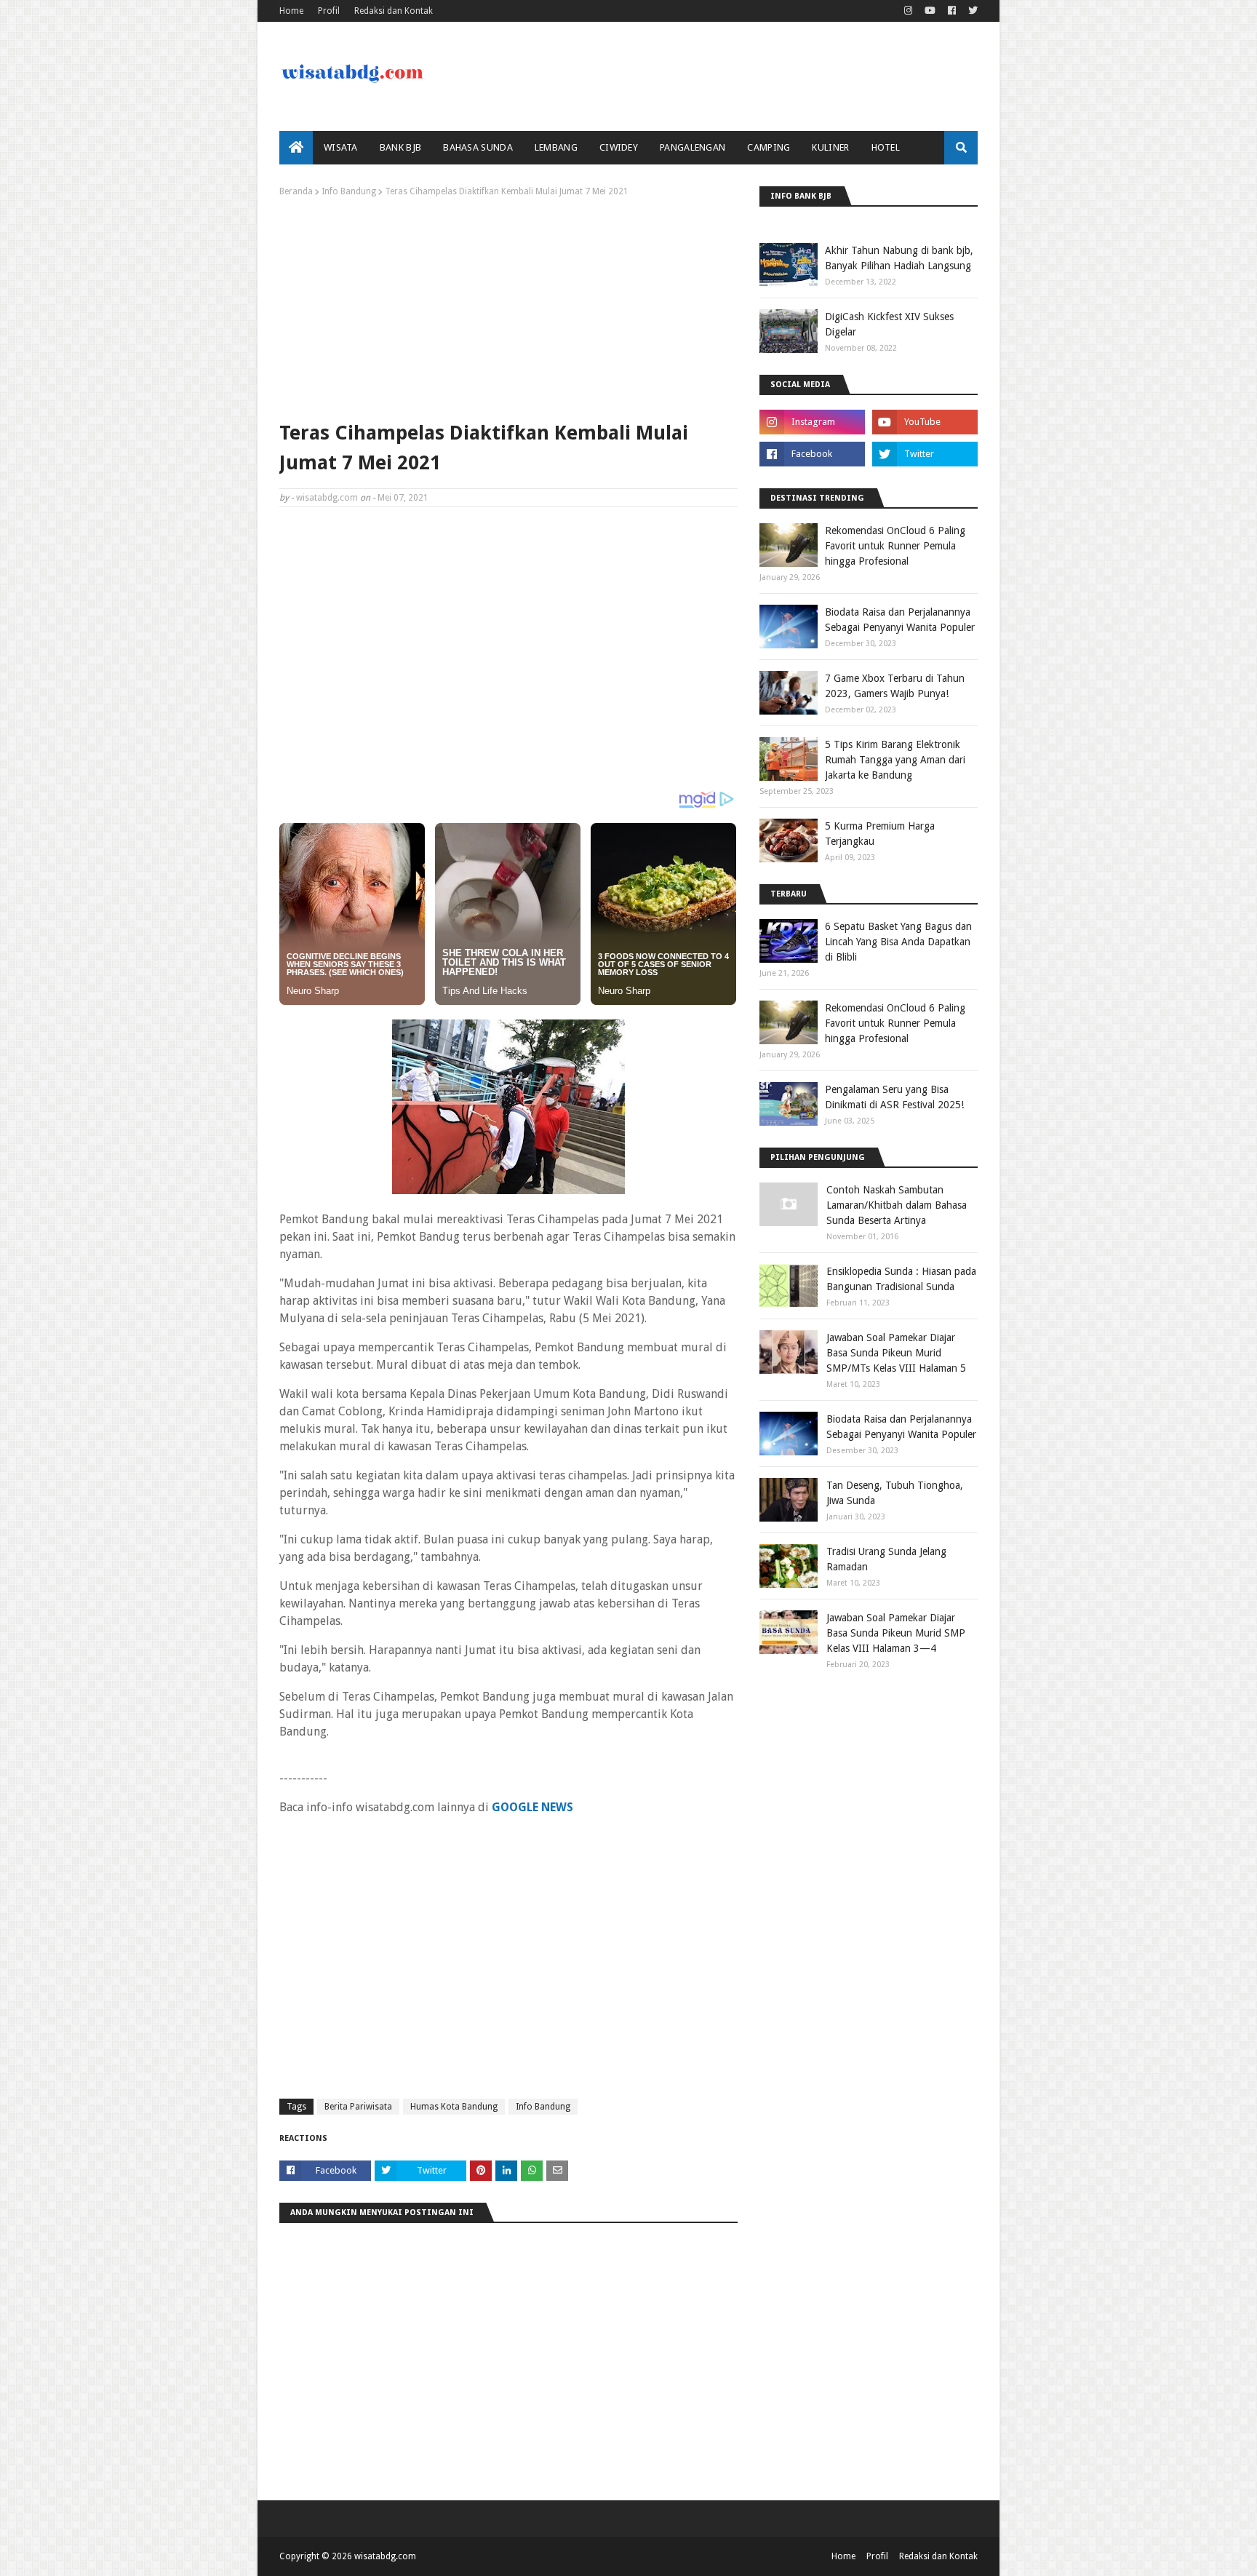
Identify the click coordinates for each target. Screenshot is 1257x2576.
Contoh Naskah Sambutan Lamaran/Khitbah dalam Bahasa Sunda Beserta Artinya (897, 1205)
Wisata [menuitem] (341, 147)
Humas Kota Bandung (454, 2107)
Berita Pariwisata (358, 2107)
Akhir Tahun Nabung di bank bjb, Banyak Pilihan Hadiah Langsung (899, 258)
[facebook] (952, 11)
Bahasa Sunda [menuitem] (478, 147)
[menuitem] (296, 148)
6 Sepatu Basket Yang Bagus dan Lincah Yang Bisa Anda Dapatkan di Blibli (898, 942)
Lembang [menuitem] (556, 147)
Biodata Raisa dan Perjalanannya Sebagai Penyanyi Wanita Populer (900, 620)
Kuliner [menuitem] (830, 147)
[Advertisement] (508, 306)
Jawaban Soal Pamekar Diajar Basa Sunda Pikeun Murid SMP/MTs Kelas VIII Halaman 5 (896, 1353)
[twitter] (971, 11)
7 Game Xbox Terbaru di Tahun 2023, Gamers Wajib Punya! (895, 686)
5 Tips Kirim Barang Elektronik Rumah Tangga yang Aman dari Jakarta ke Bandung (895, 760)
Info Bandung (349, 191)
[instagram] (908, 11)
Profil (329, 11)
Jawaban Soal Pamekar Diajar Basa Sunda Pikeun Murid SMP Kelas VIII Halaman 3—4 (896, 1633)
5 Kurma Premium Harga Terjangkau (880, 834)
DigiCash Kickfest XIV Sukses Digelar (889, 324)
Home (291, 11)
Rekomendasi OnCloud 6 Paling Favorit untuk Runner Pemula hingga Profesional (895, 546)
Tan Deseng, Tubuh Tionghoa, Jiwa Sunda (895, 1493)
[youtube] (930, 11)
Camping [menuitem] (769, 147)
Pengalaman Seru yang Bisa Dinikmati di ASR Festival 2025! (894, 1097)
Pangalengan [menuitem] (693, 147)
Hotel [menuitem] (886, 147)
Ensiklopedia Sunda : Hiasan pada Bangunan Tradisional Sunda (901, 1279)
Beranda (296, 191)
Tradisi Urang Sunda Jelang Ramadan (886, 1559)
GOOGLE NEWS (532, 1807)
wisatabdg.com (327, 498)
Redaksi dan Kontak (394, 11)
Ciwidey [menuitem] (619, 147)
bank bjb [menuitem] (400, 147)
